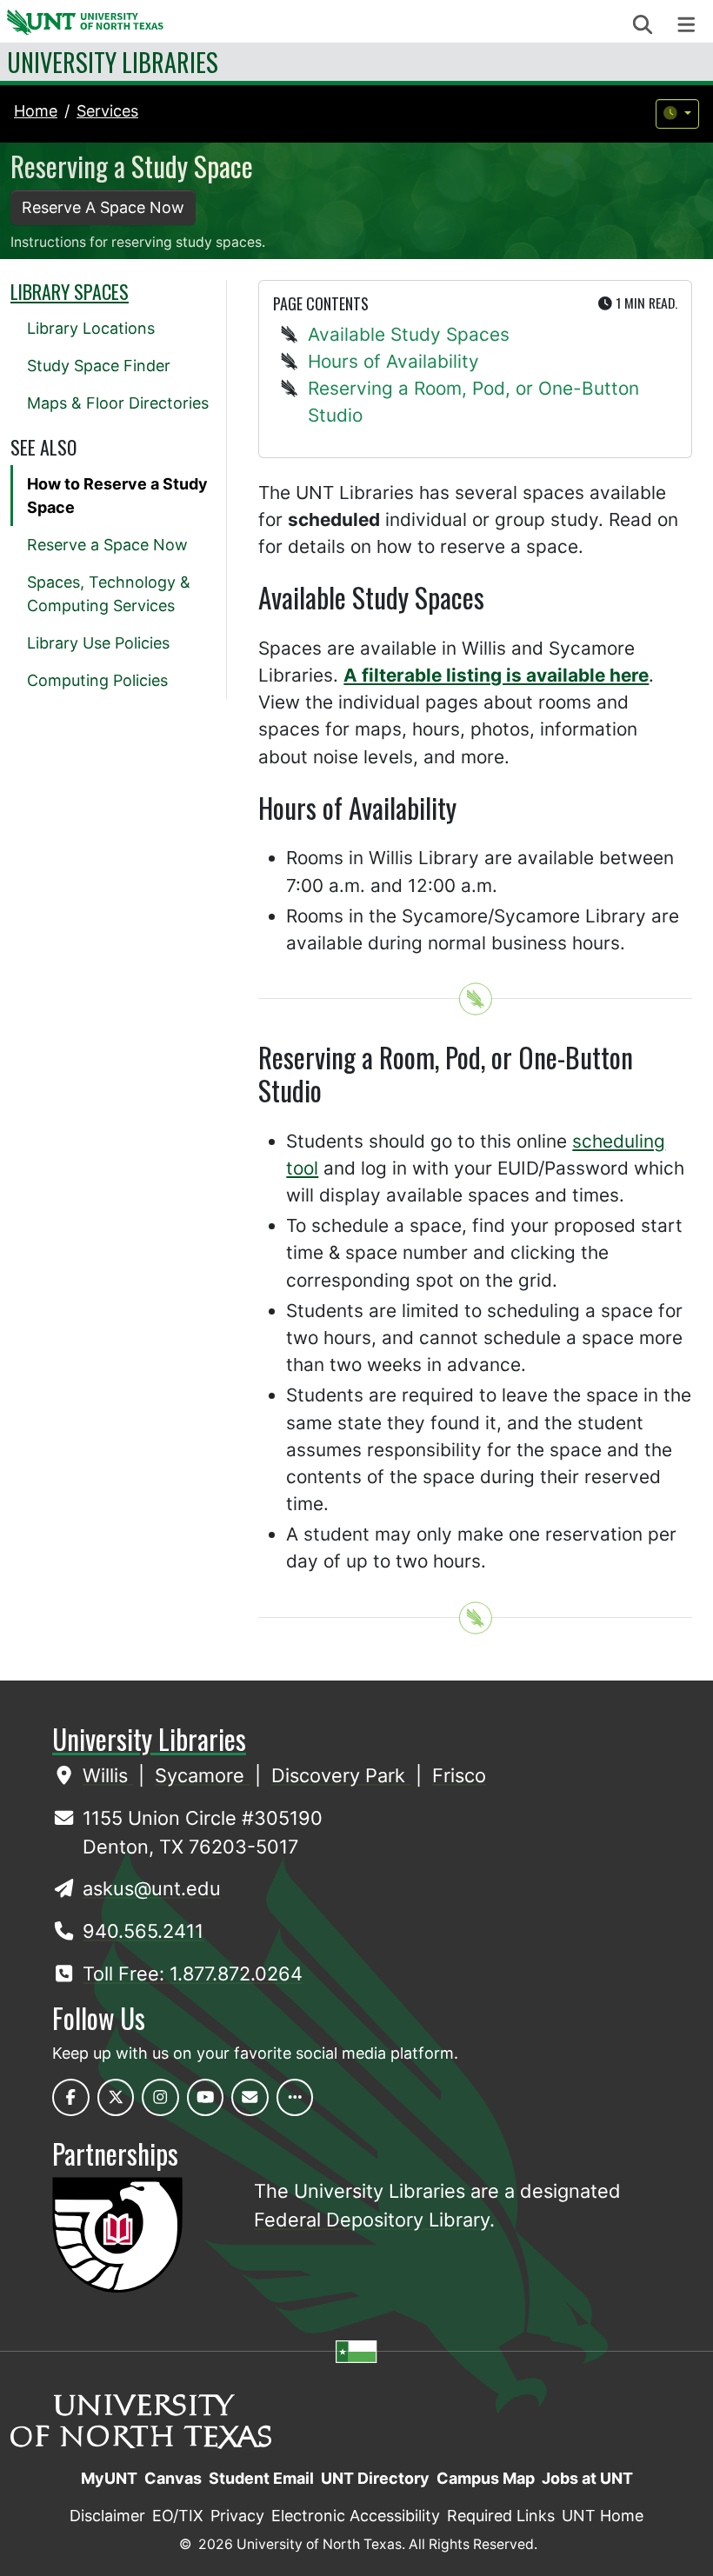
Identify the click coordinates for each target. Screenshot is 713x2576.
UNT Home (603, 2516)
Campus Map (486, 2478)
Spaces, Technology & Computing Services (109, 594)
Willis (108, 1775)
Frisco (459, 1775)
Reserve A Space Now (103, 207)
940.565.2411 (143, 1931)
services (107, 111)
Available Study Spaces (409, 334)
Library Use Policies (98, 643)
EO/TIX (178, 2516)
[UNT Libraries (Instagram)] (160, 2097)
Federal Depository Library (372, 2220)
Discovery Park (341, 1775)
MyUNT (109, 2478)
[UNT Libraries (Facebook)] (71, 2097)
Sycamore (202, 1775)
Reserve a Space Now (107, 545)
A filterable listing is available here (496, 675)
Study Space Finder (99, 366)
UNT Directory (375, 2478)
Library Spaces (70, 291)
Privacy (237, 2516)
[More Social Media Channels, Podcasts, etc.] (295, 2097)
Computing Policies (97, 680)
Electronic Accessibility (356, 2516)
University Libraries (113, 62)
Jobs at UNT (587, 2478)
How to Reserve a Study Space (117, 496)
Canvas (173, 2478)
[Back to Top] (476, 999)
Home (36, 111)
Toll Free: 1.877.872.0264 (193, 1974)
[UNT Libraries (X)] (116, 2097)
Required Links (501, 2516)
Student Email (261, 2478)
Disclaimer (107, 2516)
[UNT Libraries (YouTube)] (206, 2097)
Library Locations (91, 328)
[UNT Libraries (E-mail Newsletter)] (250, 2097)
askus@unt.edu (152, 1888)
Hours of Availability (393, 361)
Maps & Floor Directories (118, 403)
